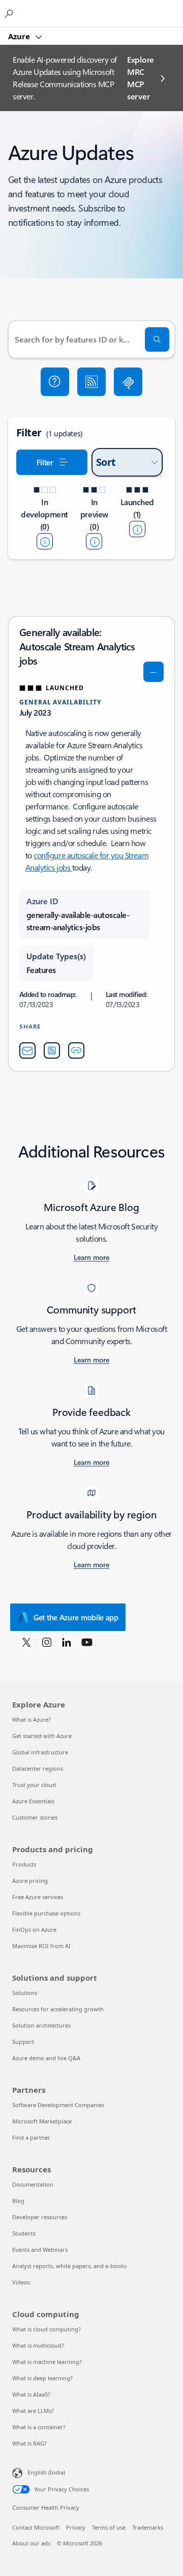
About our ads (31, 2543)
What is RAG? (29, 2443)
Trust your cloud (34, 1785)
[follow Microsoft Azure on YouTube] (87, 1642)
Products (24, 1864)
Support (23, 2042)
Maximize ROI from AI (41, 1946)
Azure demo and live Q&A (46, 2058)
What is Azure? (32, 1719)
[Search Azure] (10, 13)
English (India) (46, 2472)
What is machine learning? (47, 2362)
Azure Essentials (33, 1801)
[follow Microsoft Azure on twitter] (26, 1642)
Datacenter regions (38, 1768)
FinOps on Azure (34, 1929)
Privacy (76, 2527)
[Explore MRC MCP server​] (128, 382)
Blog (18, 2201)
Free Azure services (38, 1897)
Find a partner (31, 2137)
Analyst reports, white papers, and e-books (69, 2266)
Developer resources (40, 2217)
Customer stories (35, 1817)
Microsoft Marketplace (42, 2121)
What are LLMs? (33, 2411)
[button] (55, 382)
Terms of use (109, 2527)
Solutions (25, 1993)
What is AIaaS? (31, 2394)
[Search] (157, 339)
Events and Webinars (40, 2250)
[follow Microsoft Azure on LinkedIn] (67, 1642)
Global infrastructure (40, 1752)
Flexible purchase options (46, 1913)
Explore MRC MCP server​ (141, 78)
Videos (21, 2282)
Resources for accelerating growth (58, 2009)
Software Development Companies (58, 2105)
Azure (20, 36)
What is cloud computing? (47, 2329)
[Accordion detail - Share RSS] (52, 1050)
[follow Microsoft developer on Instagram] (47, 1642)
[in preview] (94, 541)
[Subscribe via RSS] (91, 382)
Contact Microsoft (36, 2527)
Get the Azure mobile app (76, 1617)
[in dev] (45, 541)
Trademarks (148, 2527)
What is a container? (39, 2427)
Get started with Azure (42, 1736)
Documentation (33, 2184)
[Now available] (137, 529)
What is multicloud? (38, 2345)
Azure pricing (30, 1881)
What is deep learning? (42, 2378)
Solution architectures (41, 2025)
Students (24, 2233)
